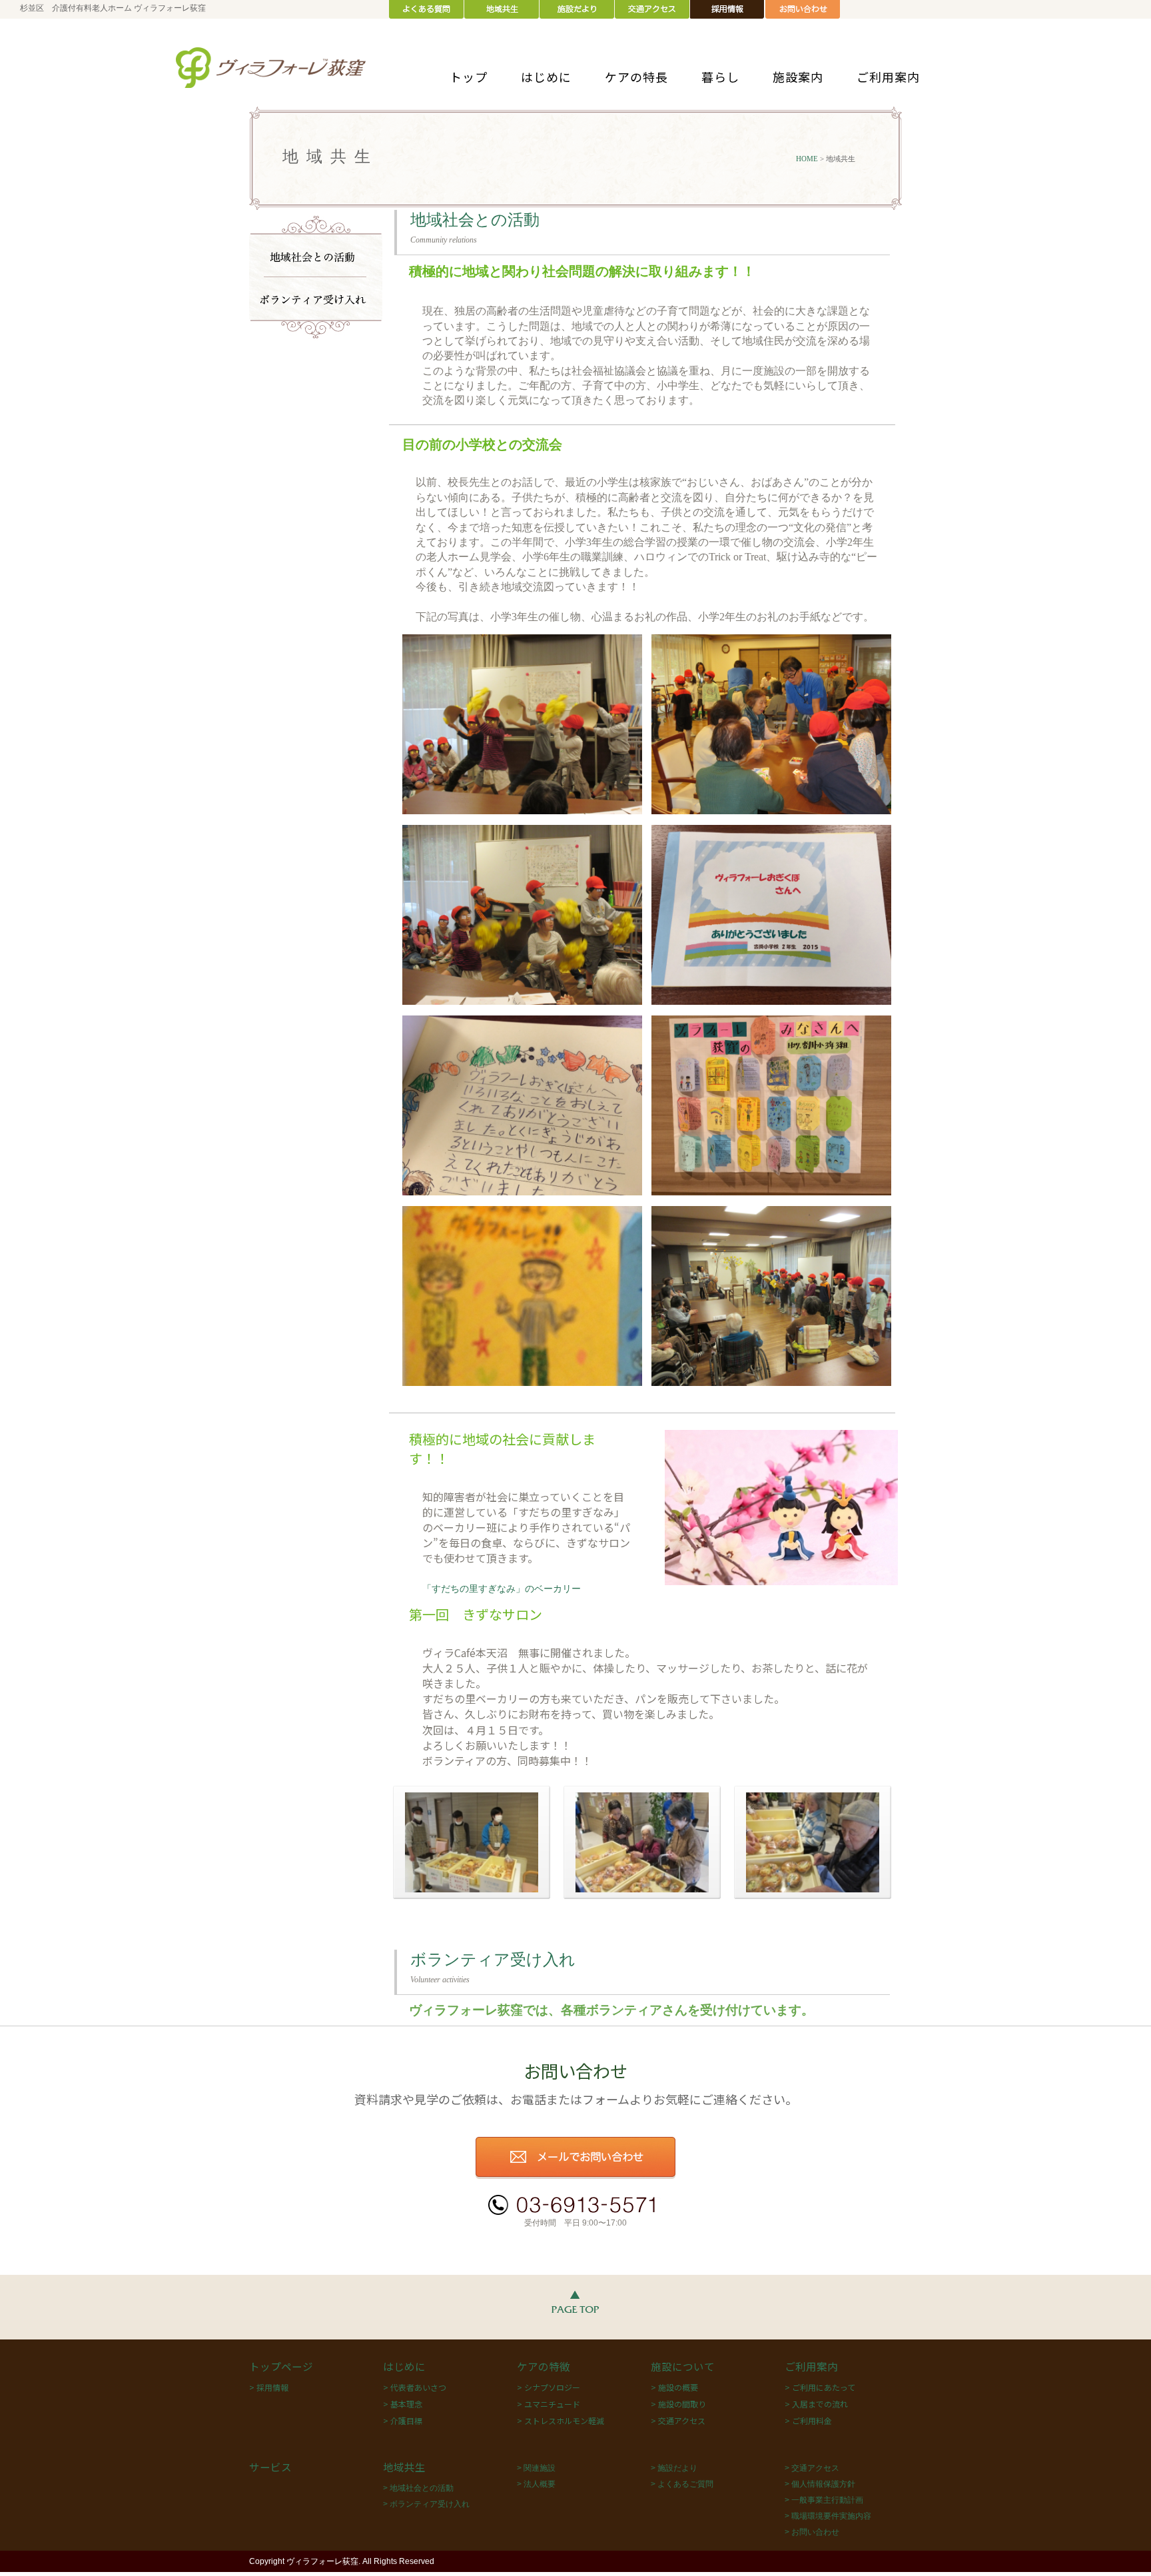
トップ (469, 77)
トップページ (281, 2366)
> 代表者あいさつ (415, 2387)
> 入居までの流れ (816, 2404)
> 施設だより (674, 2468)
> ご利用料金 (808, 2420)
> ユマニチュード (549, 2404)
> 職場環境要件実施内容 (828, 2516)
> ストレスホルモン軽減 (561, 2420)
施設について (683, 2366)
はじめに (546, 77)
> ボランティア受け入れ (426, 2504)
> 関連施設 (536, 2468)
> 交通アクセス (678, 2420)
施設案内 (798, 77)
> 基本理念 (403, 2404)
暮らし (720, 77)
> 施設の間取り (678, 2404)
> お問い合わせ (812, 2532)
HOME (807, 159)
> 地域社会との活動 (418, 2488)
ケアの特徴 (544, 2366)
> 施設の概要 (674, 2387)
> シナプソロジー (549, 2387)
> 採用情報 (269, 2387)
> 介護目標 (403, 2420)
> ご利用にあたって (820, 2387)
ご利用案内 (888, 77)
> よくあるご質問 (682, 2484)
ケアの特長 (636, 77)
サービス (270, 2467)
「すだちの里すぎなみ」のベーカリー (502, 1589)
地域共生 (404, 2467)
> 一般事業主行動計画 (824, 2500)
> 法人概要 (536, 2484)
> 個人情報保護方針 (820, 2484)
